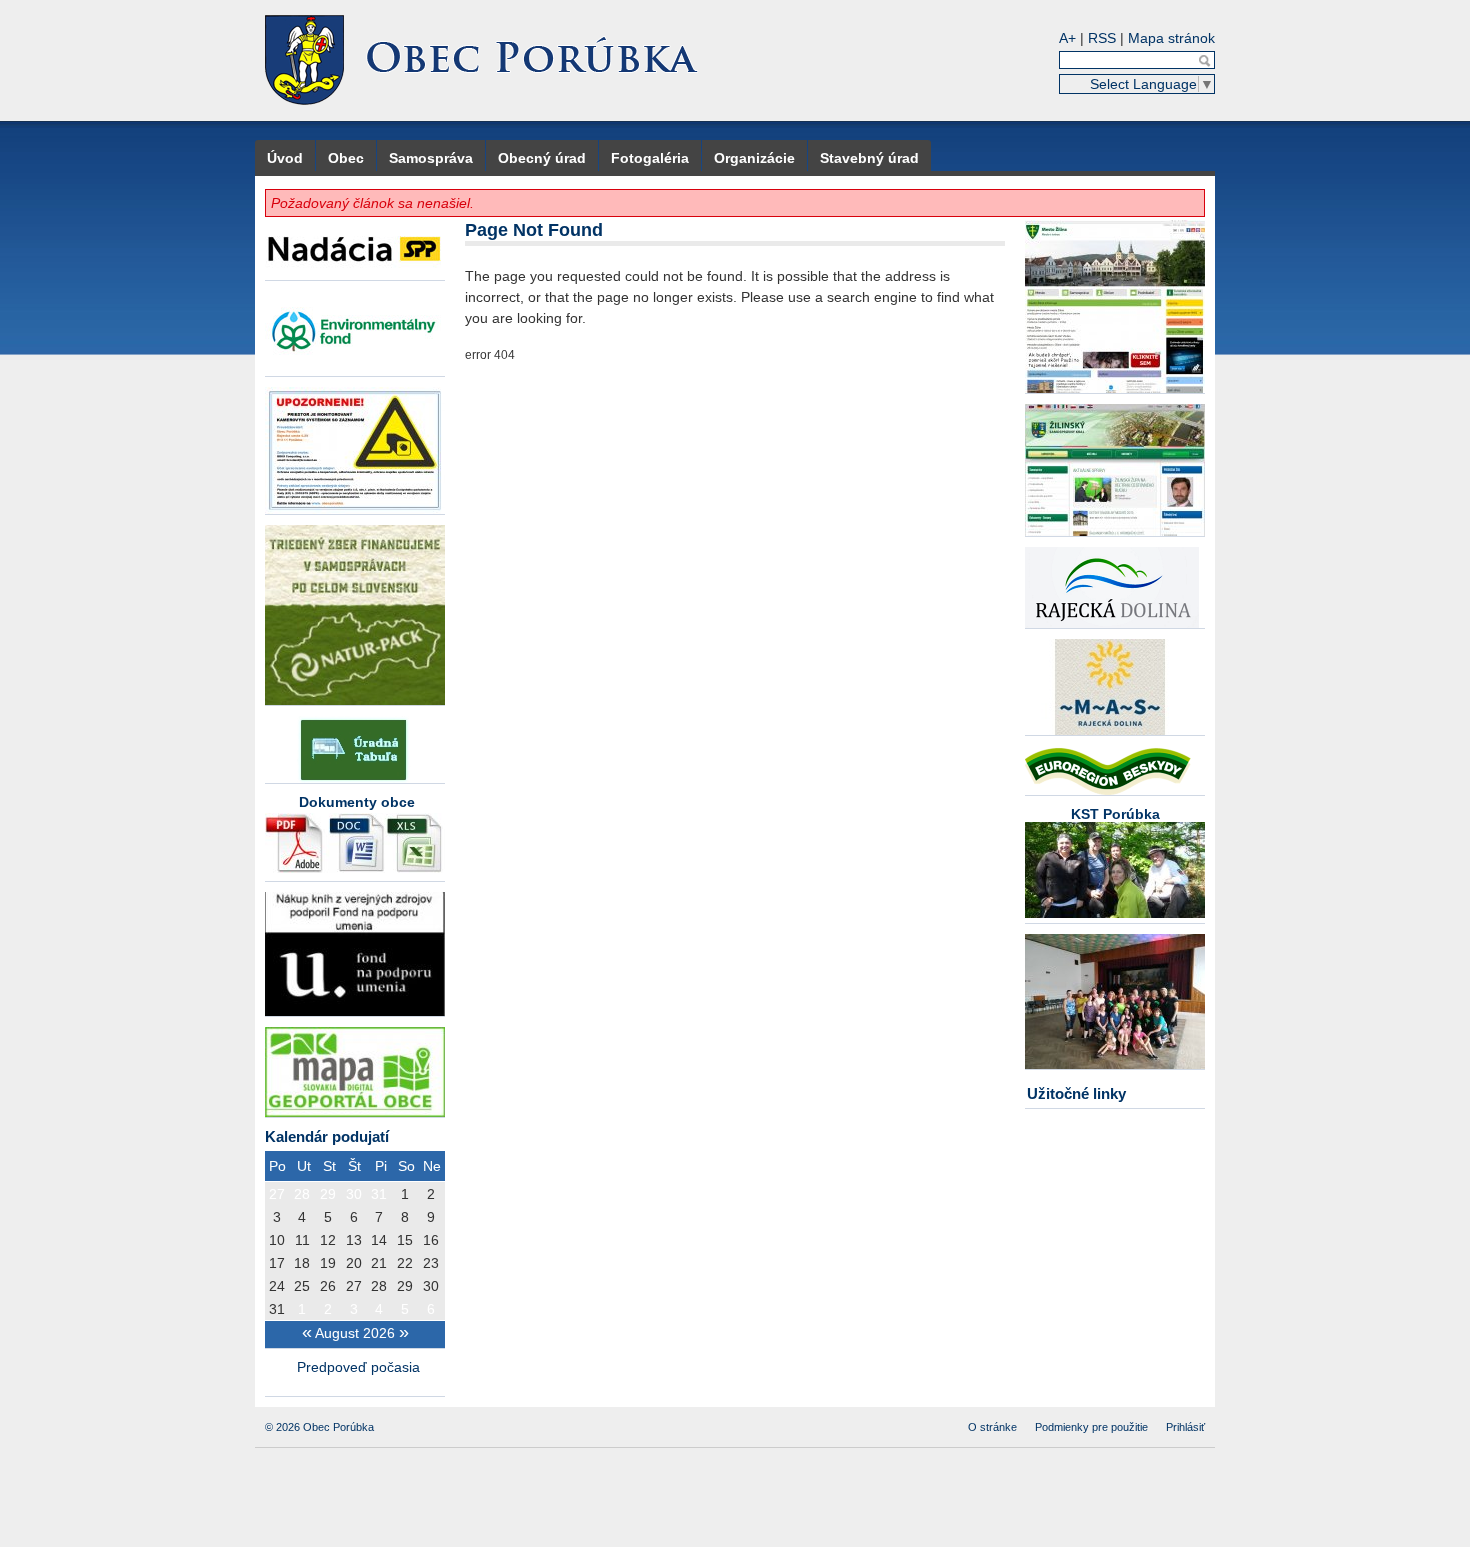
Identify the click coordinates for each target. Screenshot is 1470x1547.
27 (277, 1194)
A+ (1067, 38)
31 (379, 1194)
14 (379, 1240)
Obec (346, 158)
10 (277, 1240)
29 (328, 1194)
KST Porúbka (1115, 814)
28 (302, 1194)
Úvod (285, 158)
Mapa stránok (1171, 38)
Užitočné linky (1076, 1093)
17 (277, 1263)
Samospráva (431, 158)
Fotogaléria (650, 158)
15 (405, 1240)
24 (277, 1286)
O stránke (992, 1427)
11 (302, 1240)
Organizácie (754, 158)
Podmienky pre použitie (1091, 1427)
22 (405, 1263)
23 (431, 1263)
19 (328, 1263)
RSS (1102, 38)
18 (302, 1263)
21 (379, 1263)
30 (354, 1194)
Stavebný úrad (869, 158)
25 (302, 1286)
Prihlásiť (1185, 1427)
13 (354, 1240)
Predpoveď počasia (360, 1367)
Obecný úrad (542, 158)
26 (328, 1286)
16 (431, 1240)
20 (354, 1263)
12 (328, 1240)
